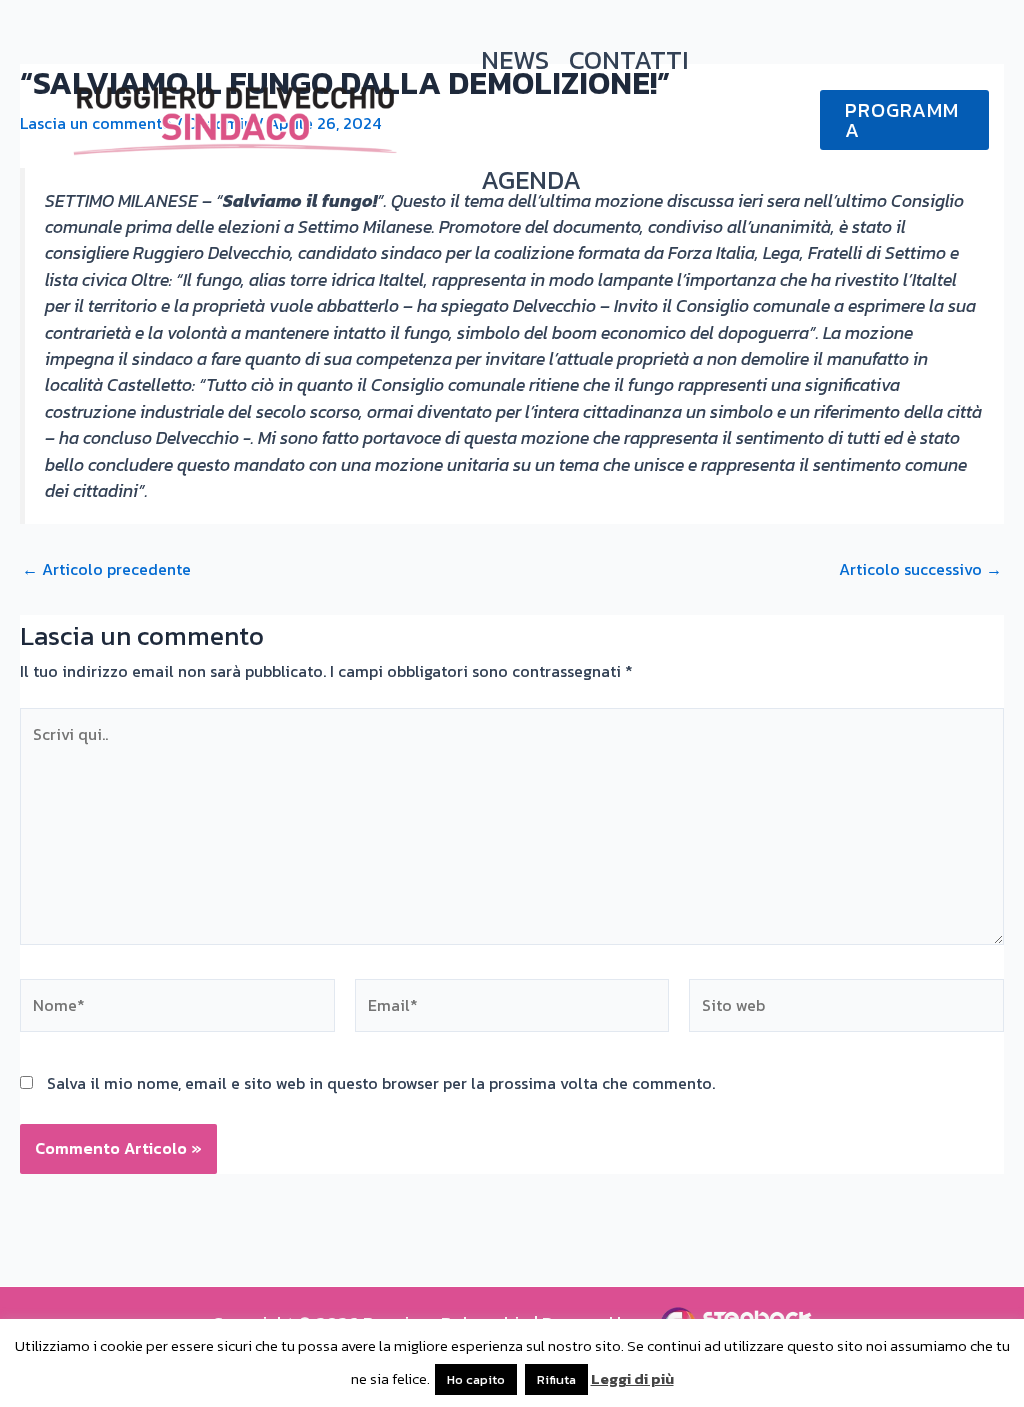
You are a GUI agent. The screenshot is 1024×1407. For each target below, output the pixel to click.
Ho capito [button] (476, 1379)
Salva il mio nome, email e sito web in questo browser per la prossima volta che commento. (381, 1083)
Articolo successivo (920, 569)
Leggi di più (632, 1378)
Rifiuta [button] (556, 1379)
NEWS (515, 59)
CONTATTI (629, 59)
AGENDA (531, 179)
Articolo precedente (106, 569)
